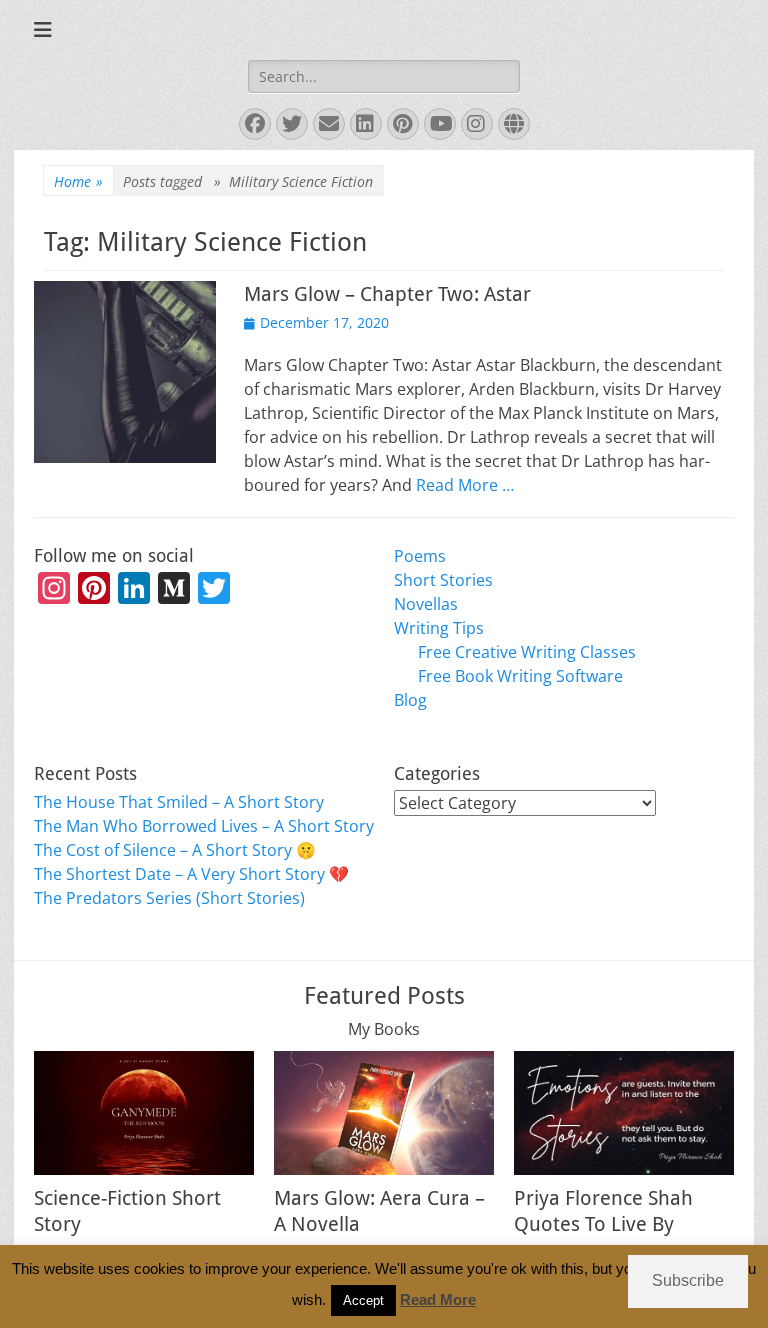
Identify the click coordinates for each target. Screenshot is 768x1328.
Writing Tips (439, 628)
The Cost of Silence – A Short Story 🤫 (175, 850)
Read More (438, 1299)
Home (78, 181)
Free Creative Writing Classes (527, 652)
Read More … (465, 485)
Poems (420, 556)
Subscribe (688, 1280)
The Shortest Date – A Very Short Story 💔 (191, 874)
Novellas (426, 604)
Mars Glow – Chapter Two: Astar (387, 294)
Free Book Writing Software (520, 676)
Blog (410, 700)
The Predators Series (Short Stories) (169, 898)
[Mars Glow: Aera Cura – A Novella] (384, 1113)
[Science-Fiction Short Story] (144, 1113)
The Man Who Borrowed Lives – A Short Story (204, 826)
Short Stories (443, 580)
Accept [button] (363, 1300)
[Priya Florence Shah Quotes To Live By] (624, 1113)
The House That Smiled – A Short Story (179, 802)
